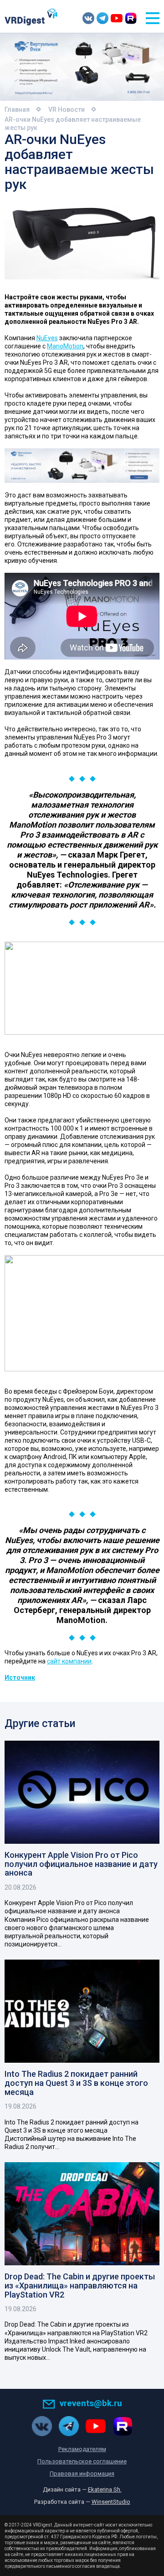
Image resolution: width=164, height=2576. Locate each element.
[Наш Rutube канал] (131, 18)
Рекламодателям (82, 2449)
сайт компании (69, 1661)
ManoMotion (65, 346)
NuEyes (47, 338)
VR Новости (67, 109)
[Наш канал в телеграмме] (102, 18)
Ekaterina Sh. (105, 2489)
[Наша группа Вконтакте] (88, 18)
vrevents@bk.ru (91, 2403)
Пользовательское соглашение (82, 2461)
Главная (17, 109)
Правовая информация (82, 2474)
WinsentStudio (111, 2502)
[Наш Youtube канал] (117, 18)
